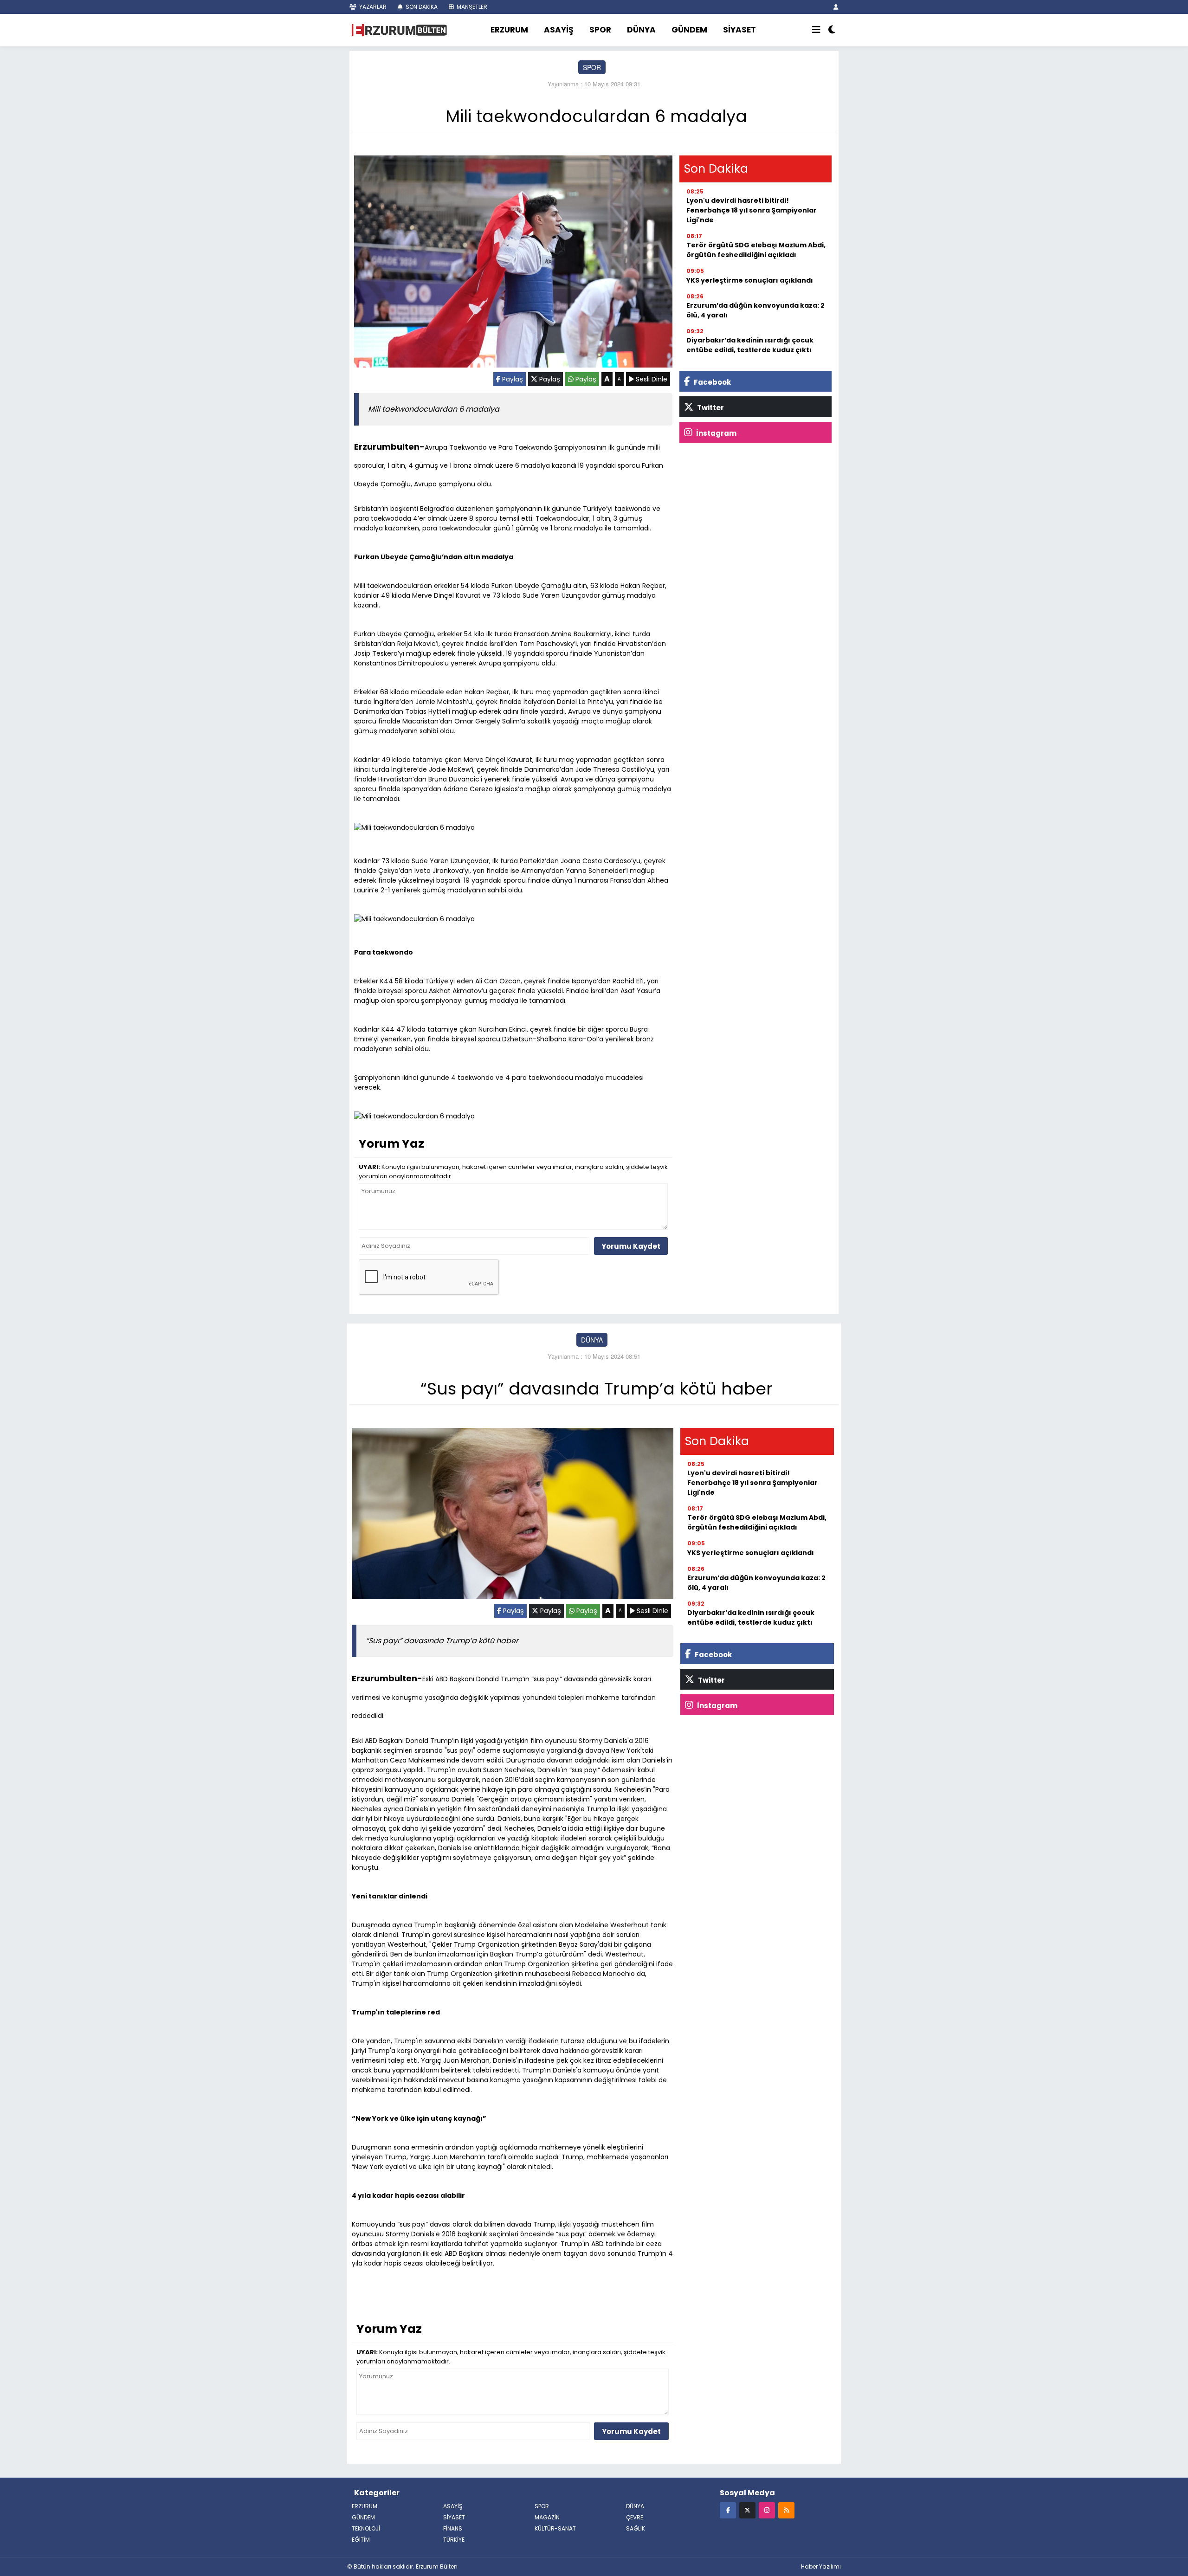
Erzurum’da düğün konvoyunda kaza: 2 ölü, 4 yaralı (755, 310)
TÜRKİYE (454, 2540)
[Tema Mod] (832, 30)
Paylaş (512, 379)
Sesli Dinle (651, 379)
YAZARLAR (372, 7)
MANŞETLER (471, 7)
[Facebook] (728, 2510)
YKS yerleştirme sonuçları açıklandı (750, 280)
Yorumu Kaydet (631, 1246)
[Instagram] (767, 2510)
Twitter (710, 408)
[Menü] (816, 30)
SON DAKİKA (421, 7)
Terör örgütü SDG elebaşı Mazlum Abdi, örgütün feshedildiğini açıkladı (756, 250)
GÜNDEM (689, 30)
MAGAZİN (547, 2517)
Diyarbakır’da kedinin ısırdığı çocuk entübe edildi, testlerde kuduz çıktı (750, 345)
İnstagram (716, 433)
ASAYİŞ (559, 30)
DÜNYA (641, 30)
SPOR (600, 30)
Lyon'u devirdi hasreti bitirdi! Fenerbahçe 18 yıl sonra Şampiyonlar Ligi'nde (752, 210)
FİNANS (453, 2528)
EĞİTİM (361, 2540)
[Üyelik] (836, 7)
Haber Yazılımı (821, 2566)
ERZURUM (509, 30)
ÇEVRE (635, 2517)
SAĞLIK (636, 2528)
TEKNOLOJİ (366, 2528)
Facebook (712, 382)
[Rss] (786, 2510)
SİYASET (739, 30)
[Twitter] (747, 2510)
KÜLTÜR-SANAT (555, 2528)
